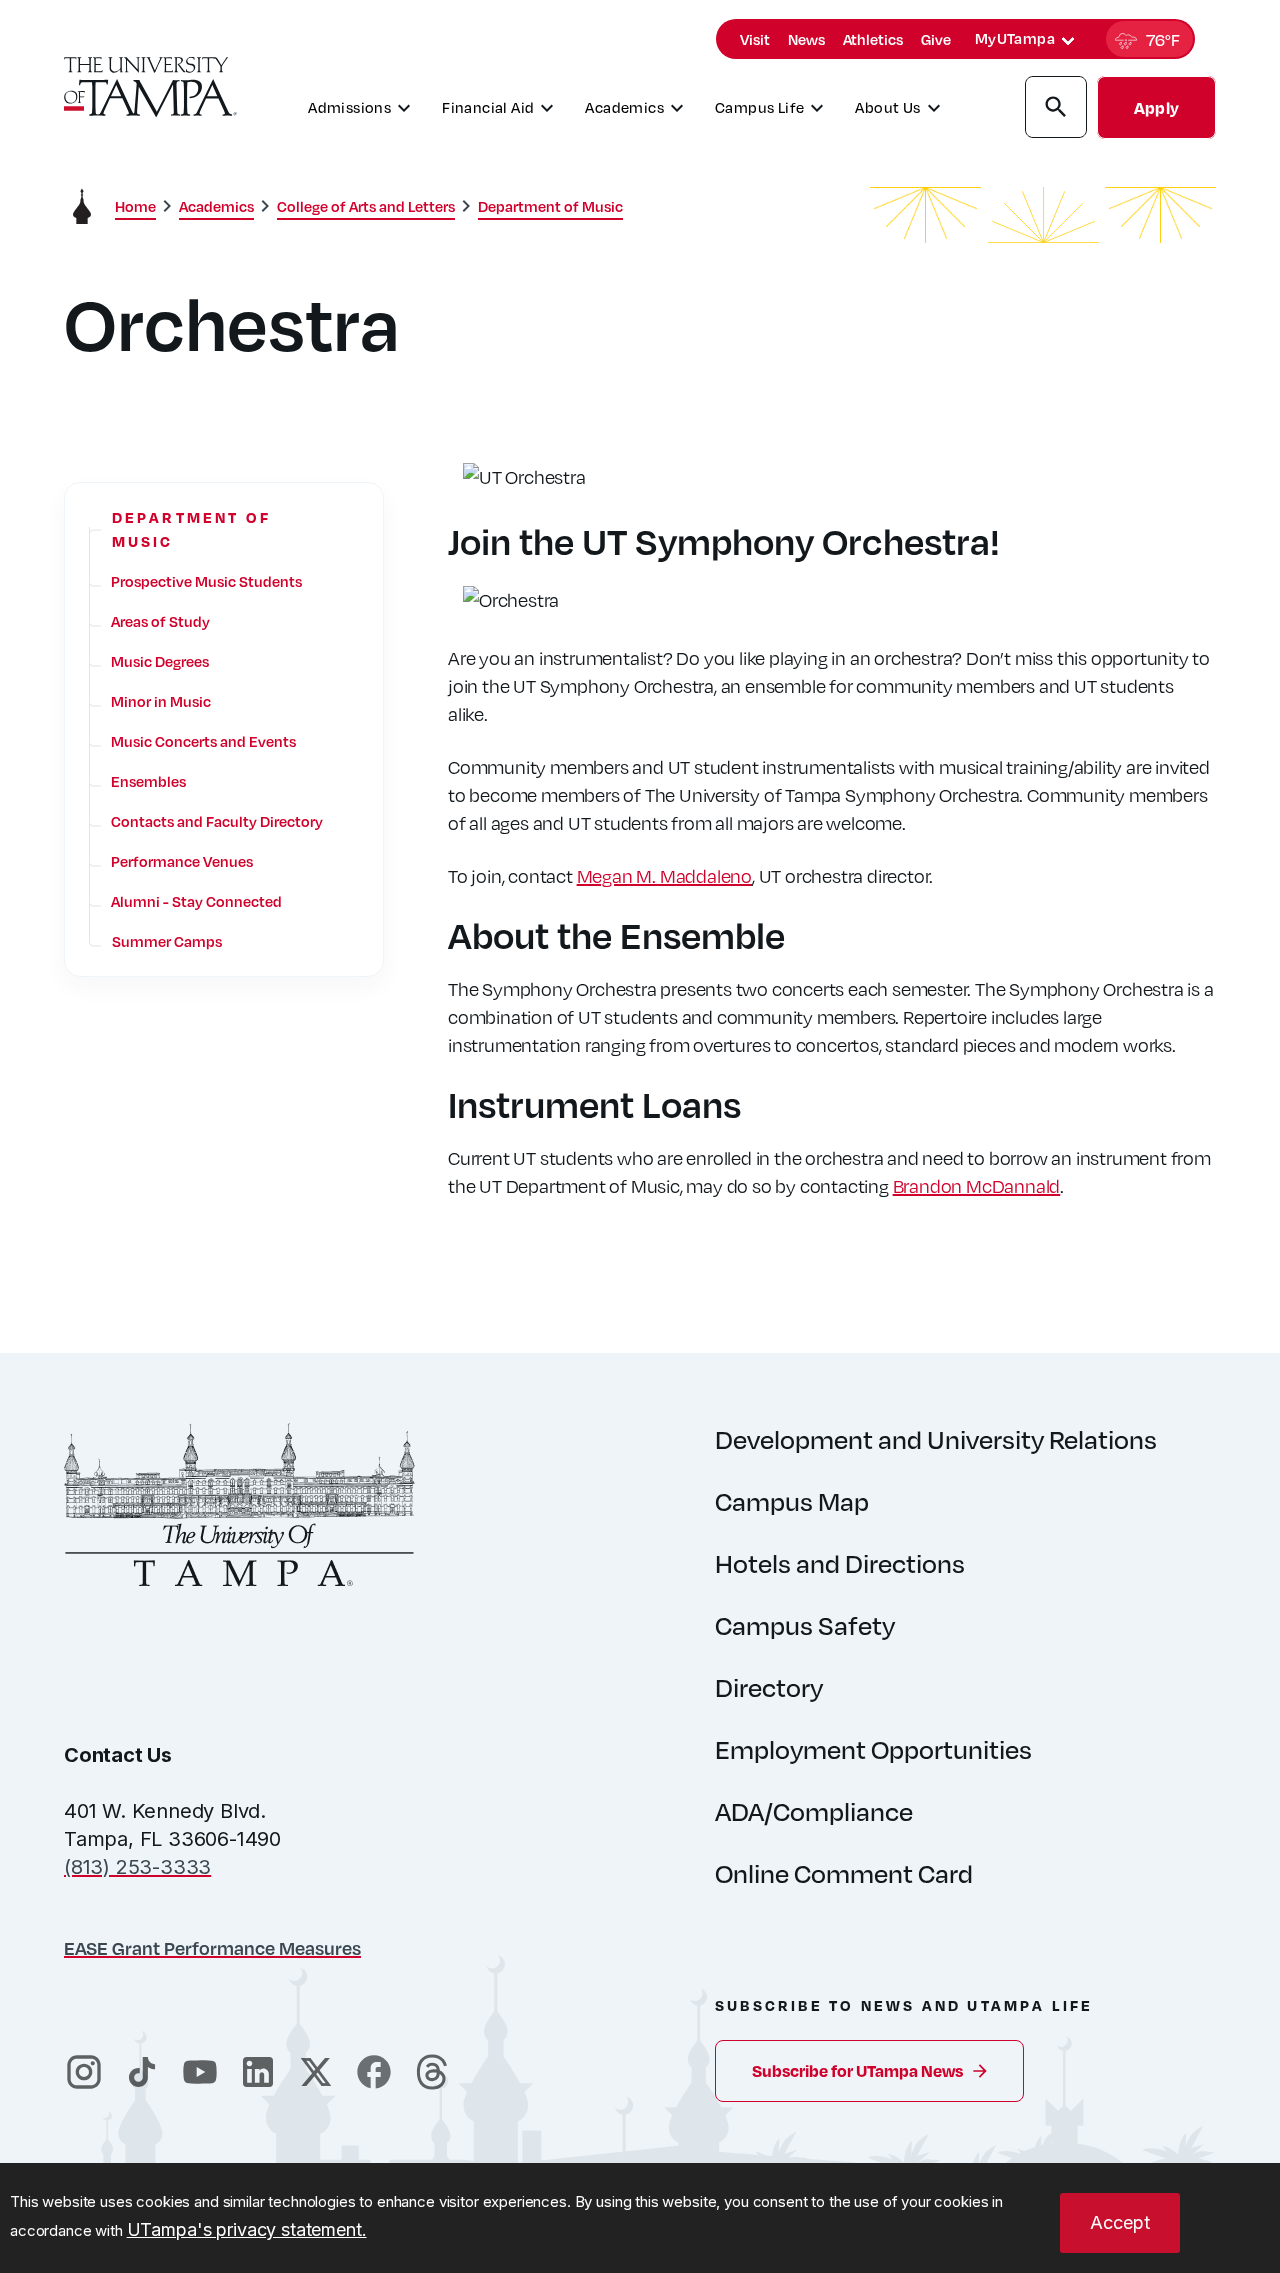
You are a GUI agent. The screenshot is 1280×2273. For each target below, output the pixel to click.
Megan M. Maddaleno (664, 875)
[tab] (1068, 41)
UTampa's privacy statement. (247, 2229)
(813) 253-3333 (137, 1867)
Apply (1156, 107)
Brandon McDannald (977, 1185)
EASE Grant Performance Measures (212, 1947)
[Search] (1056, 110)
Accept (1120, 2222)
